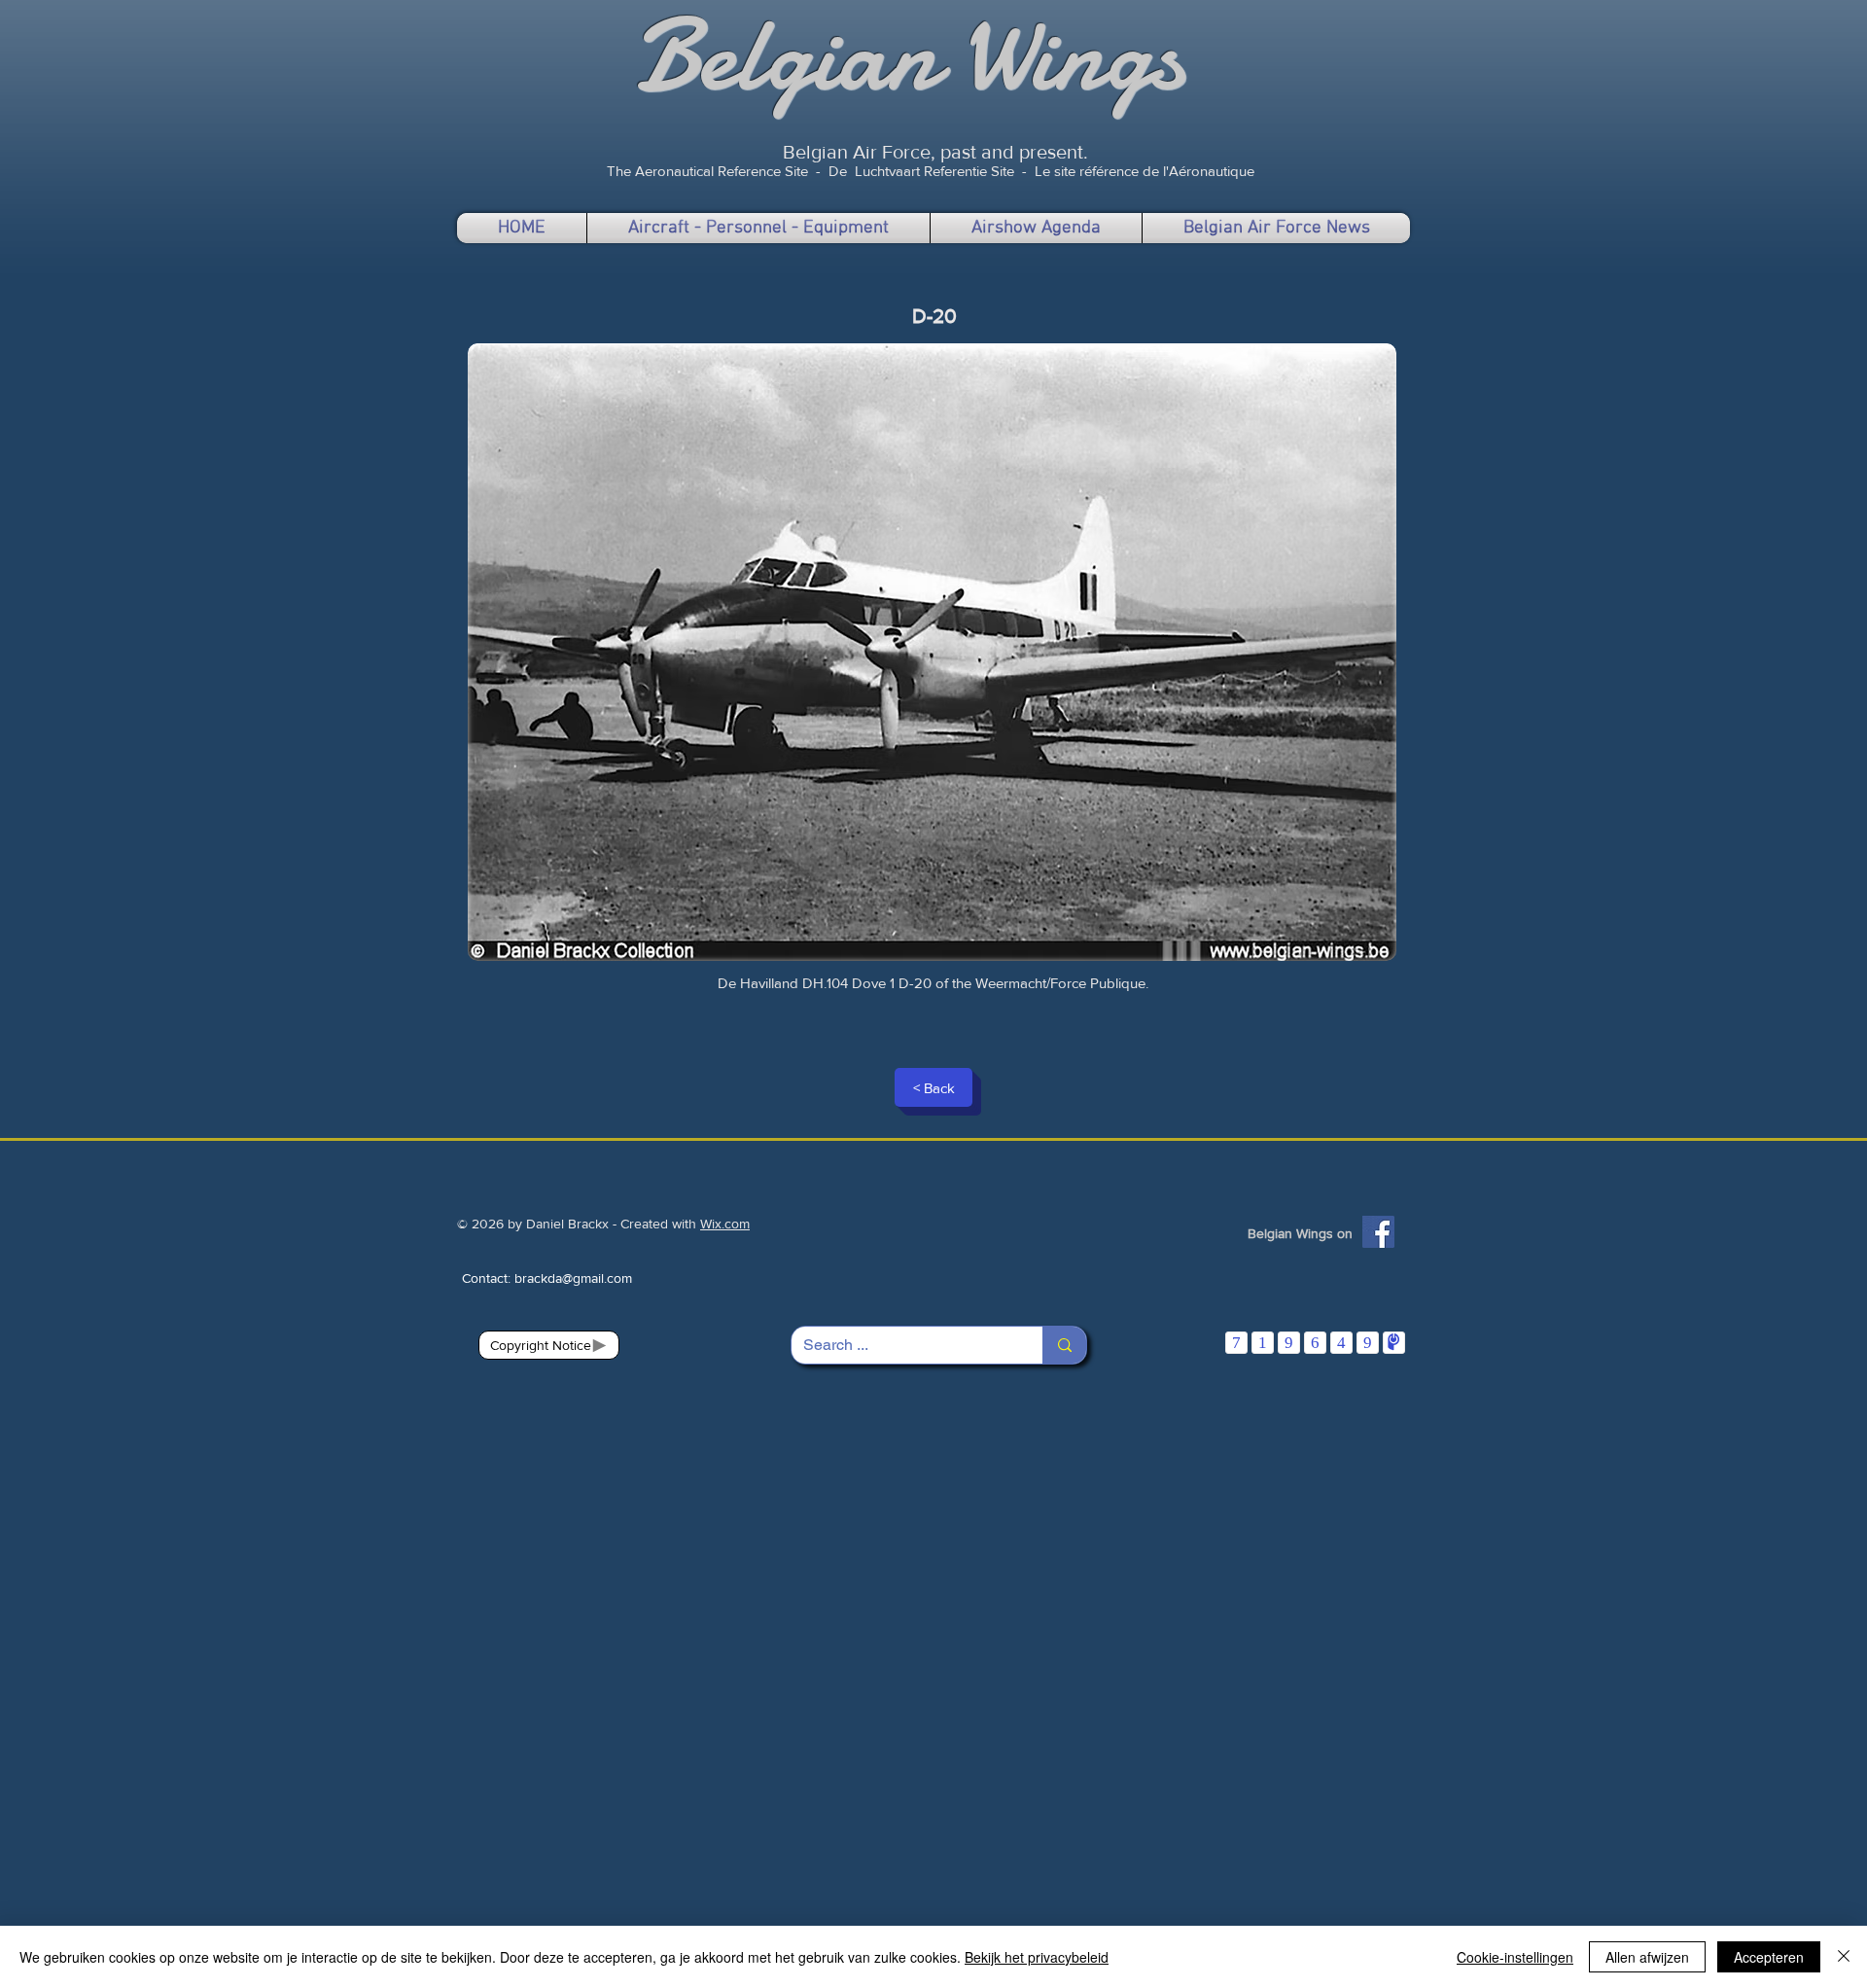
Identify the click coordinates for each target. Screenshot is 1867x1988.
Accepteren (1769, 1957)
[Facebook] (1378, 1232)
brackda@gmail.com (573, 1278)
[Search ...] (1064, 1345)
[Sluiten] (1844, 1957)
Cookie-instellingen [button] (1515, 1957)
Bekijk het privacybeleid (1037, 1957)
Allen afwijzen (1647, 1957)
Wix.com (725, 1224)
